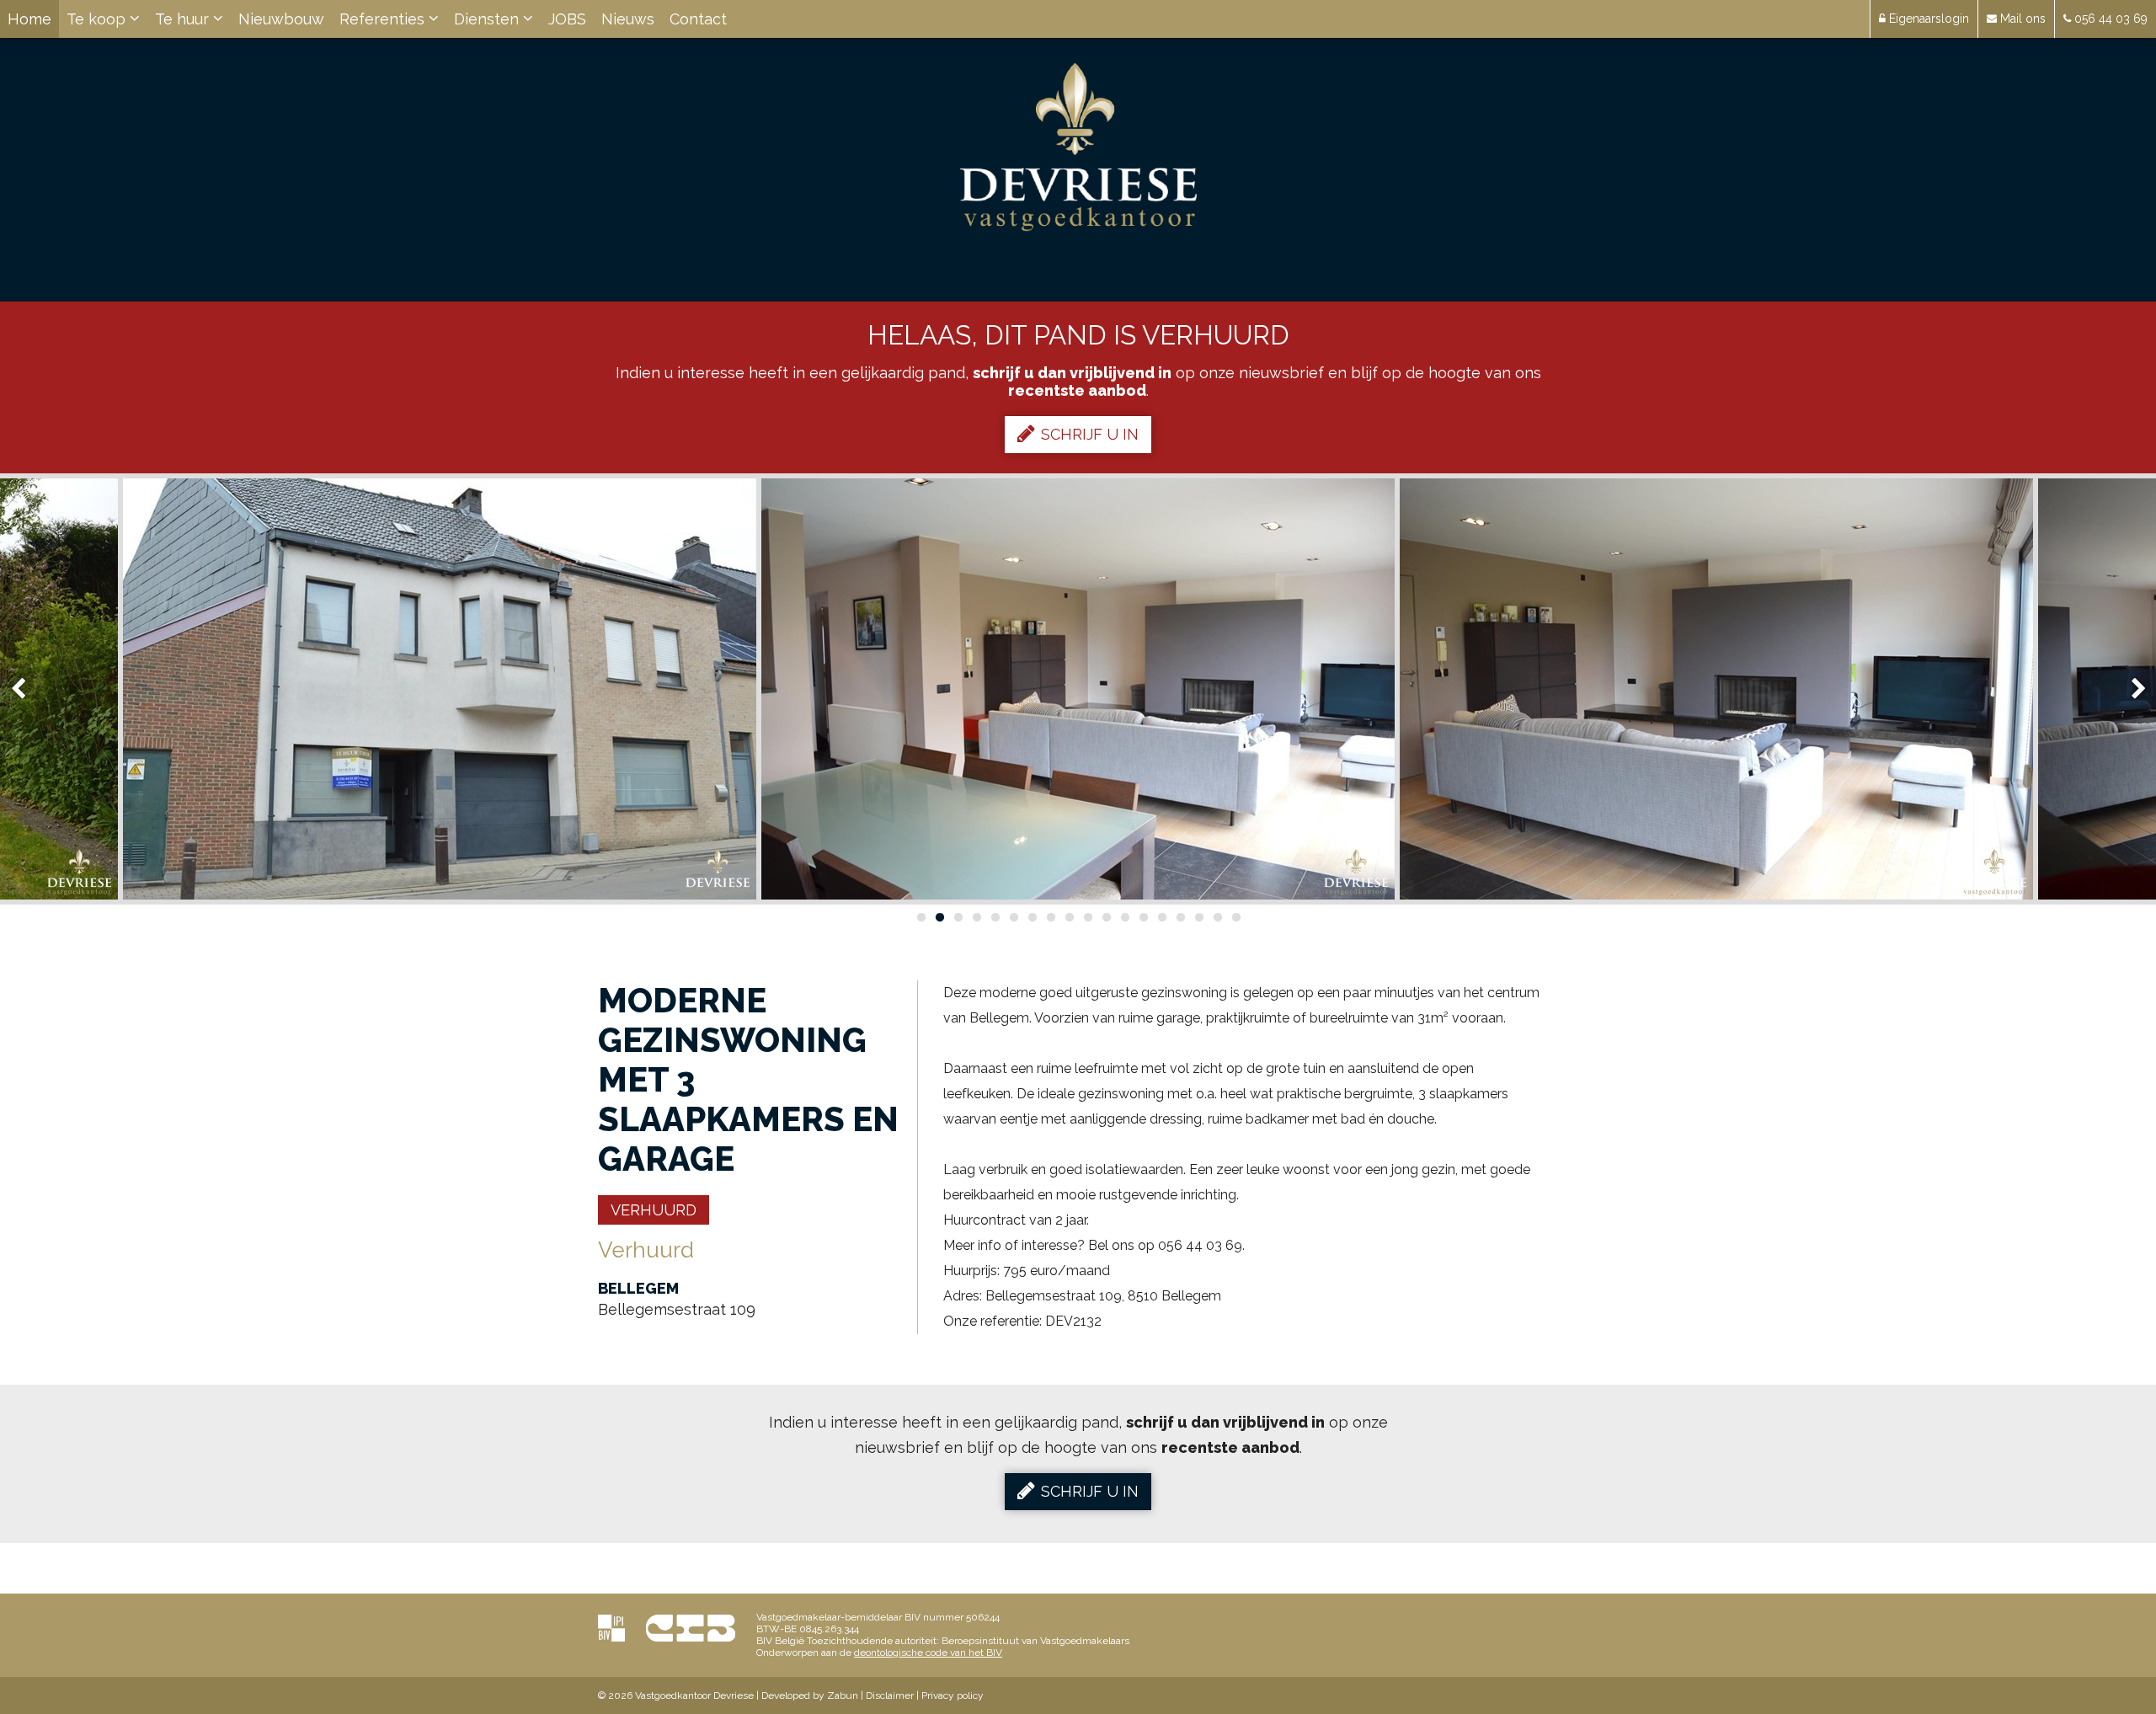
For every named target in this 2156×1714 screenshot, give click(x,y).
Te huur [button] (184, 19)
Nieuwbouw (281, 19)
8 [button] (1050, 917)
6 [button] (1013, 917)
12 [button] (1124, 917)
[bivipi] (611, 1628)
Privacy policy (953, 1695)
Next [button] (2131, 689)
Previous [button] (26, 689)
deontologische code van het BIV (928, 1653)
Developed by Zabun (810, 1695)
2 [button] (939, 917)
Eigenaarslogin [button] (1927, 19)
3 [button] (958, 917)
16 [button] (1198, 917)
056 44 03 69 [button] (2109, 19)
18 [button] (1235, 917)
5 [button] (995, 917)
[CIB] (691, 1628)
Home (29, 19)
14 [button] (1161, 917)
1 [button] (921, 917)
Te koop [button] (98, 19)
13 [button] (1143, 917)
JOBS (567, 19)
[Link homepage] (1078, 147)
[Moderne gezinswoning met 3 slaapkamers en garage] (440, 689)
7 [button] (1032, 917)
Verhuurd (654, 1210)
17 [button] (1217, 917)
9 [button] (1069, 917)
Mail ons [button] (2021, 19)
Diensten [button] (488, 19)
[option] (440, 689)
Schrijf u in (1090, 434)
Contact (698, 19)
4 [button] (976, 917)
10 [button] (1087, 917)
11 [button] (1106, 917)
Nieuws (628, 19)
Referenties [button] (384, 19)
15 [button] (1180, 917)
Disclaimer (890, 1695)
